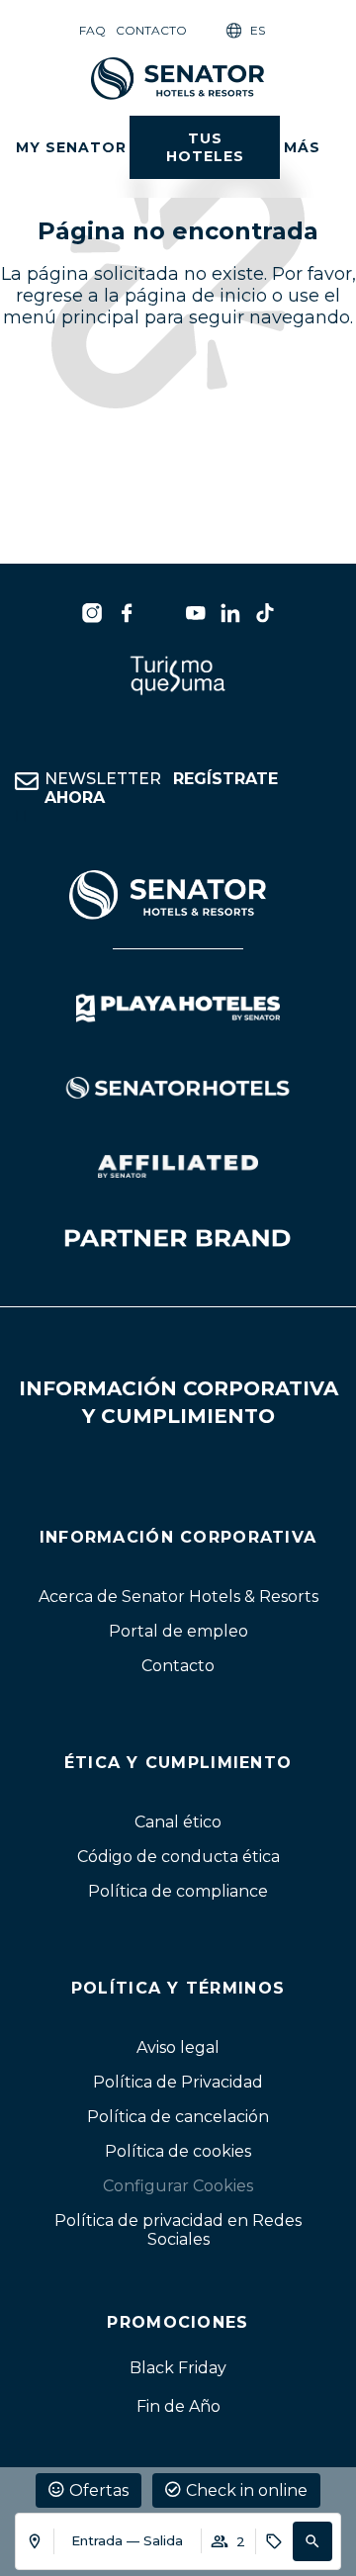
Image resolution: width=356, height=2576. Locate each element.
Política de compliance (178, 1891)
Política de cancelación (178, 2117)
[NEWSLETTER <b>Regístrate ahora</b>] (27, 781)
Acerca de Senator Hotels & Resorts (178, 1597)
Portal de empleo (178, 1631)
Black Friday (178, 2368)
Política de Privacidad (178, 2082)
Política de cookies (178, 2151)
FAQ (92, 30)
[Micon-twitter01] (161, 613)
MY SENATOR (71, 147)
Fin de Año (178, 2406)
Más (302, 147)
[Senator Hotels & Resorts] (92, 613)
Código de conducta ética (178, 1857)
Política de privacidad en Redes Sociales (178, 2230)
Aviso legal (178, 2047)
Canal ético (178, 1822)
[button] (312, 2541)
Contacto (151, 30)
